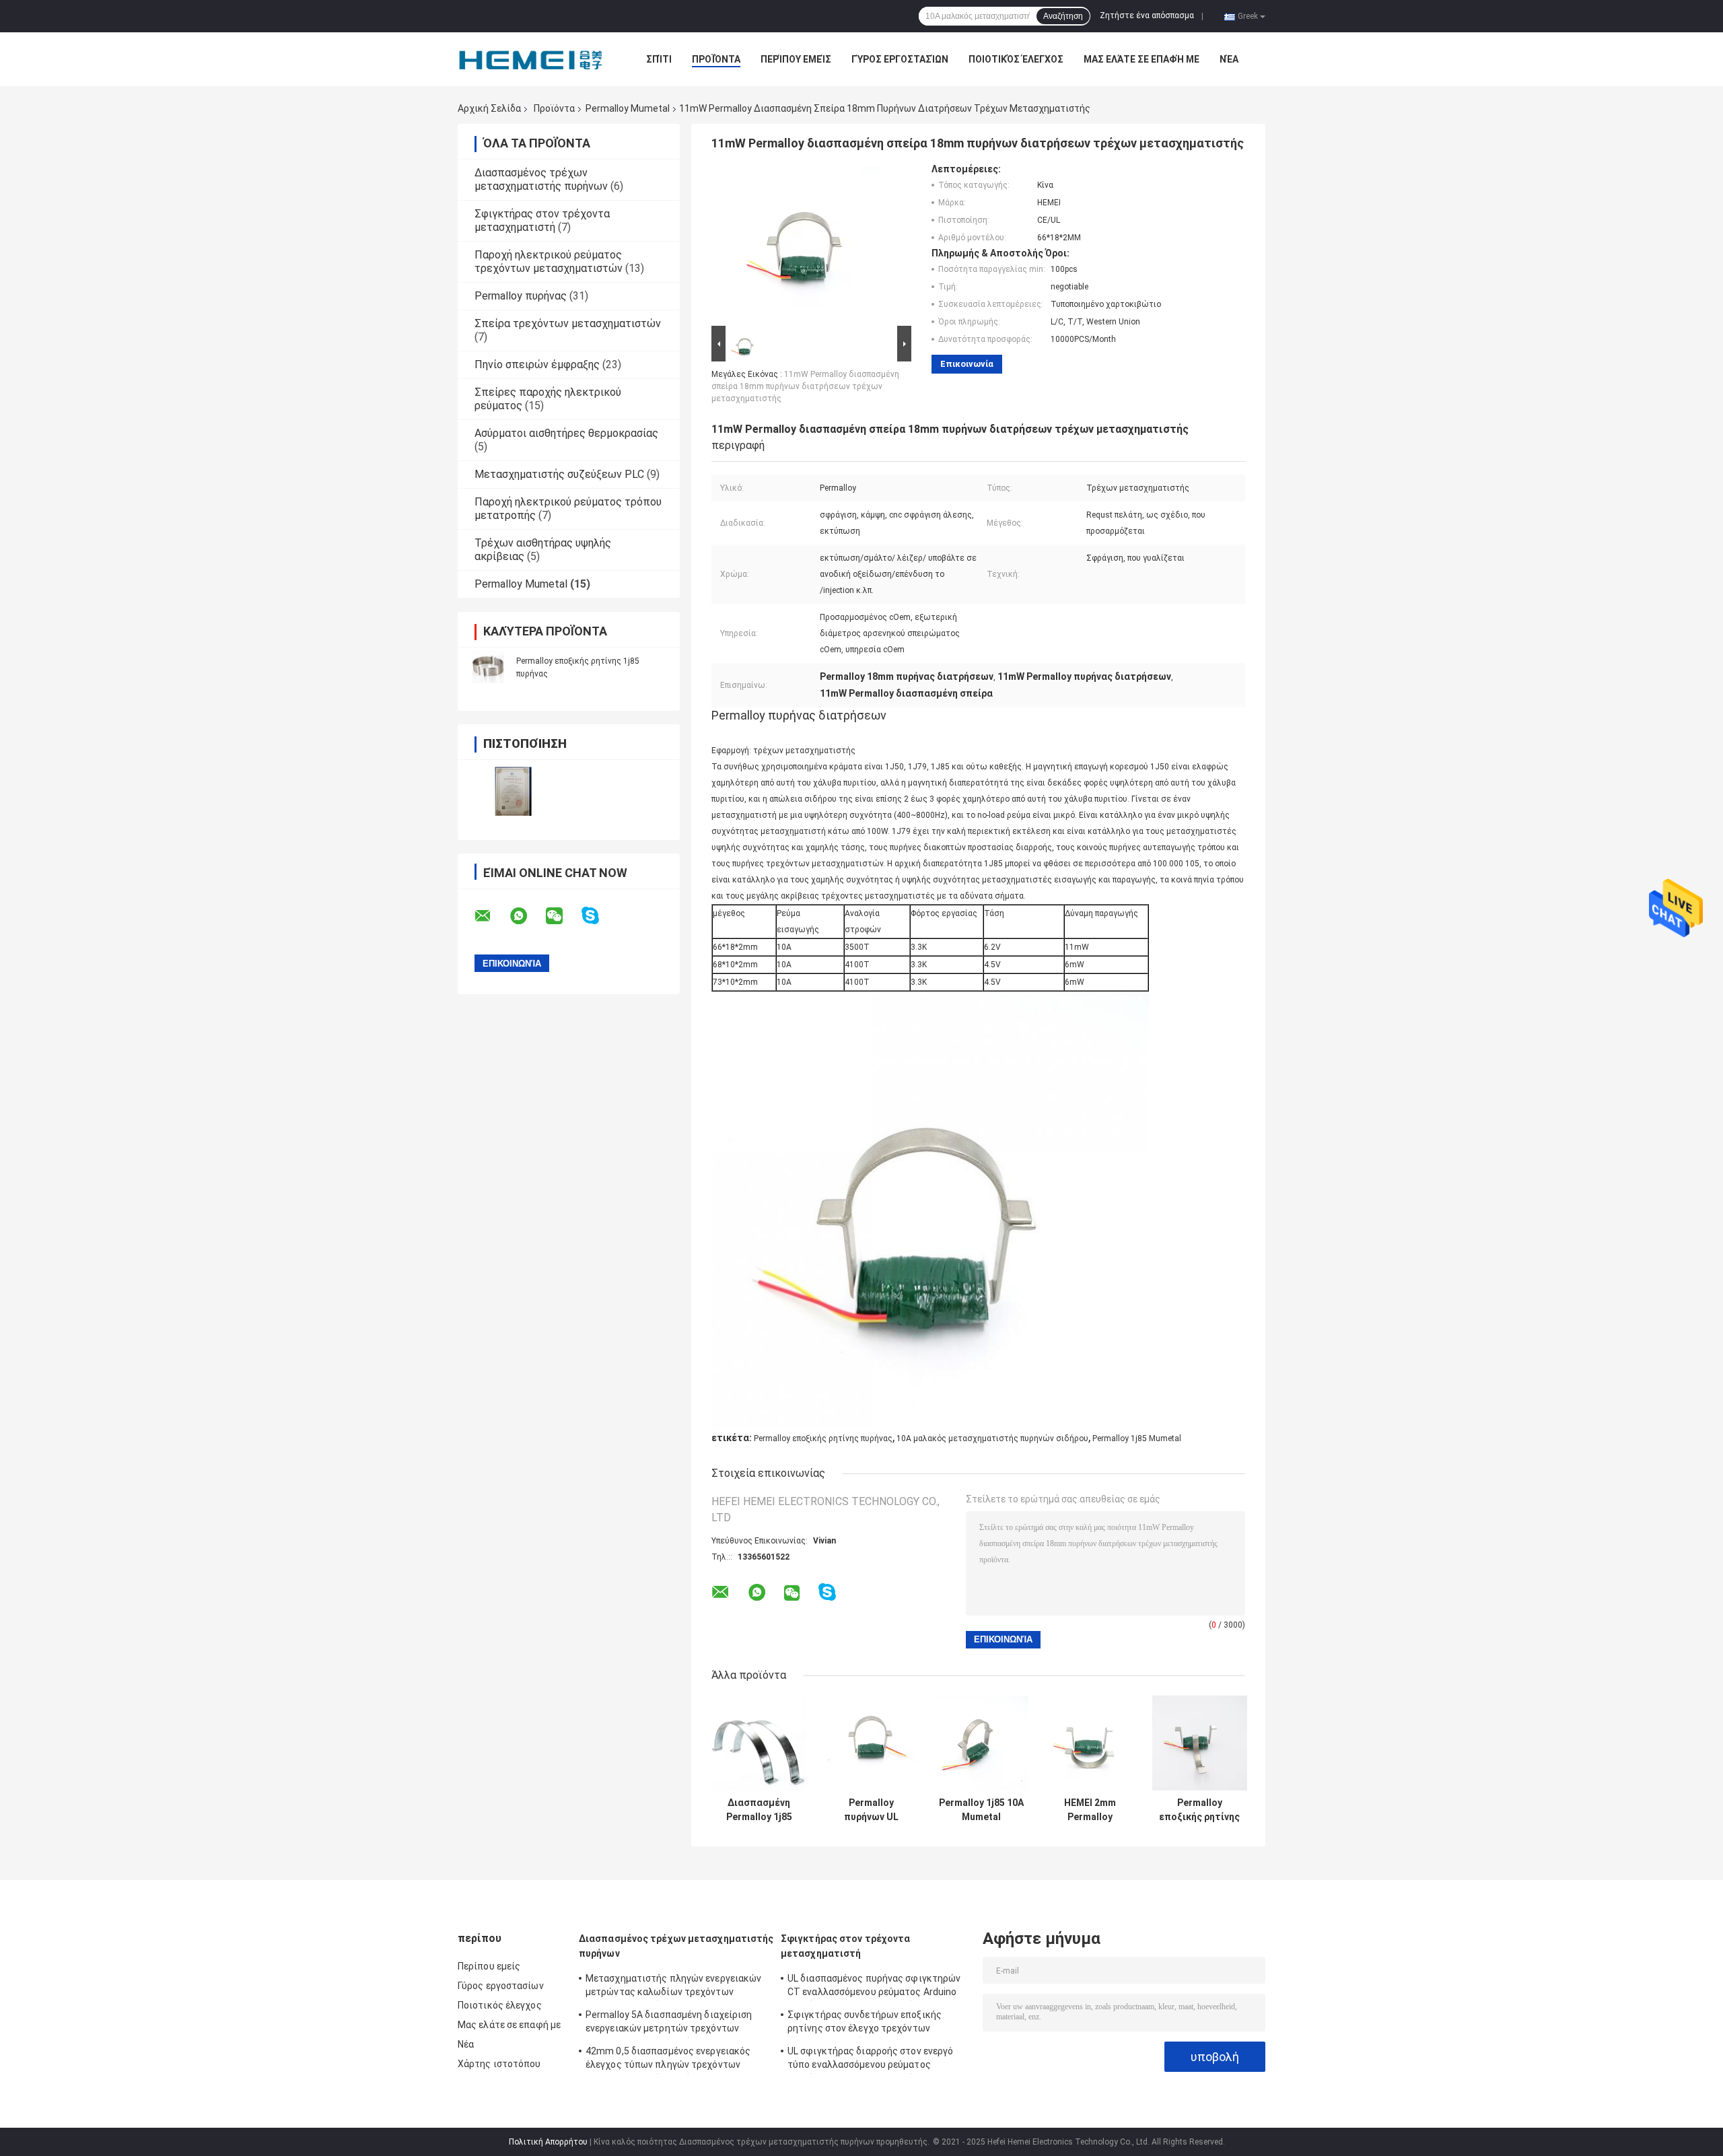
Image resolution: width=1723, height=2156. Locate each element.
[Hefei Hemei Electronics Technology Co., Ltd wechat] (563, 916)
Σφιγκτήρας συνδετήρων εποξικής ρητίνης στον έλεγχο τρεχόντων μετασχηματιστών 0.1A (865, 2023)
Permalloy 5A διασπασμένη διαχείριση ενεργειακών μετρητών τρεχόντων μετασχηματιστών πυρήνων (669, 2023)
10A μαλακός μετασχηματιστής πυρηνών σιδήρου (992, 1438)
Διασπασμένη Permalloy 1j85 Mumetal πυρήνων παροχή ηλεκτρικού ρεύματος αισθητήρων (759, 1810)
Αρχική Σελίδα (489, 108)
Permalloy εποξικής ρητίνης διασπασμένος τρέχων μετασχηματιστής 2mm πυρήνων (1199, 1810)
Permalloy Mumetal (628, 108)
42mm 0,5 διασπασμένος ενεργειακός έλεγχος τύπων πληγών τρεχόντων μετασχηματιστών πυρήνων (668, 2060)
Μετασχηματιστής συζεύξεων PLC (559, 474)
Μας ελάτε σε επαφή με (1141, 59)
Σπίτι (659, 59)
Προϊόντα (716, 59)
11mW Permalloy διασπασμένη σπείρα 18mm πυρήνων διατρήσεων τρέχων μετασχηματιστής (805, 386)
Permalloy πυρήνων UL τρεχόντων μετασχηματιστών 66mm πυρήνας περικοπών (871, 1810)
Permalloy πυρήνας (521, 296)
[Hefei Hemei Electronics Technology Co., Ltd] (532, 59)
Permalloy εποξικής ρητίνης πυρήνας (823, 1438)
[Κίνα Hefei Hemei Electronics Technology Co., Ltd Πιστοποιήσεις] (513, 791)
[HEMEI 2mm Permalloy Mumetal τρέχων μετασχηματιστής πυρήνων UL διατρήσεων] (1090, 1743)
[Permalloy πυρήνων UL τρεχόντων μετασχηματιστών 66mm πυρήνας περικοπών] (871, 1743)
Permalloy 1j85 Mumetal (1137, 1438)
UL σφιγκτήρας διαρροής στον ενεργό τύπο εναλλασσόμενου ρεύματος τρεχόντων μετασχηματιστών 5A (870, 2060)
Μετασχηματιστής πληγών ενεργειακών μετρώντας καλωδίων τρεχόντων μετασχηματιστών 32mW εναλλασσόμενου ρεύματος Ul (673, 1987)
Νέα (1229, 59)
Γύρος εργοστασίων (900, 59)
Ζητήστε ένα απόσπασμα (1147, 15)
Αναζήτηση (1063, 16)
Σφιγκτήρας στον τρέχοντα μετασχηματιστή (542, 220)
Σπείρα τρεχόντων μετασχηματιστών (568, 323)
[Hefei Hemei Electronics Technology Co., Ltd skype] (599, 916)
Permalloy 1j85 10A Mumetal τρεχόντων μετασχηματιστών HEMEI (981, 1810)
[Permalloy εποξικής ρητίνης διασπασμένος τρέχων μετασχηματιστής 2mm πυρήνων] (1200, 1743)
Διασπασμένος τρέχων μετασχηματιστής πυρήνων (541, 179)
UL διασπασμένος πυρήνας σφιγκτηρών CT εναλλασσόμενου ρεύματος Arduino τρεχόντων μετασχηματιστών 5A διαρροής (874, 1987)
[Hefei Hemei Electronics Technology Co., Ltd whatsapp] (527, 916)
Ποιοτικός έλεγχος (1016, 59)
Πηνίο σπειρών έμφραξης (537, 364)
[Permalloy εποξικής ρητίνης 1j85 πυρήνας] (488, 667)
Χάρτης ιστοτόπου (499, 2064)
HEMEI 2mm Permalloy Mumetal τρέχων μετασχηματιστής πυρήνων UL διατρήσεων (1090, 1810)
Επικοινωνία (967, 364)
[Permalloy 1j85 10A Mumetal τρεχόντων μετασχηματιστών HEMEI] (981, 1743)
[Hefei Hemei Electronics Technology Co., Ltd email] (491, 916)
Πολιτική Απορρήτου (548, 2142)
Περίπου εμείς (796, 59)
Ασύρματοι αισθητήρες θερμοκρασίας (566, 433)
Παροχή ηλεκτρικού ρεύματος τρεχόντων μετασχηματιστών (549, 262)
